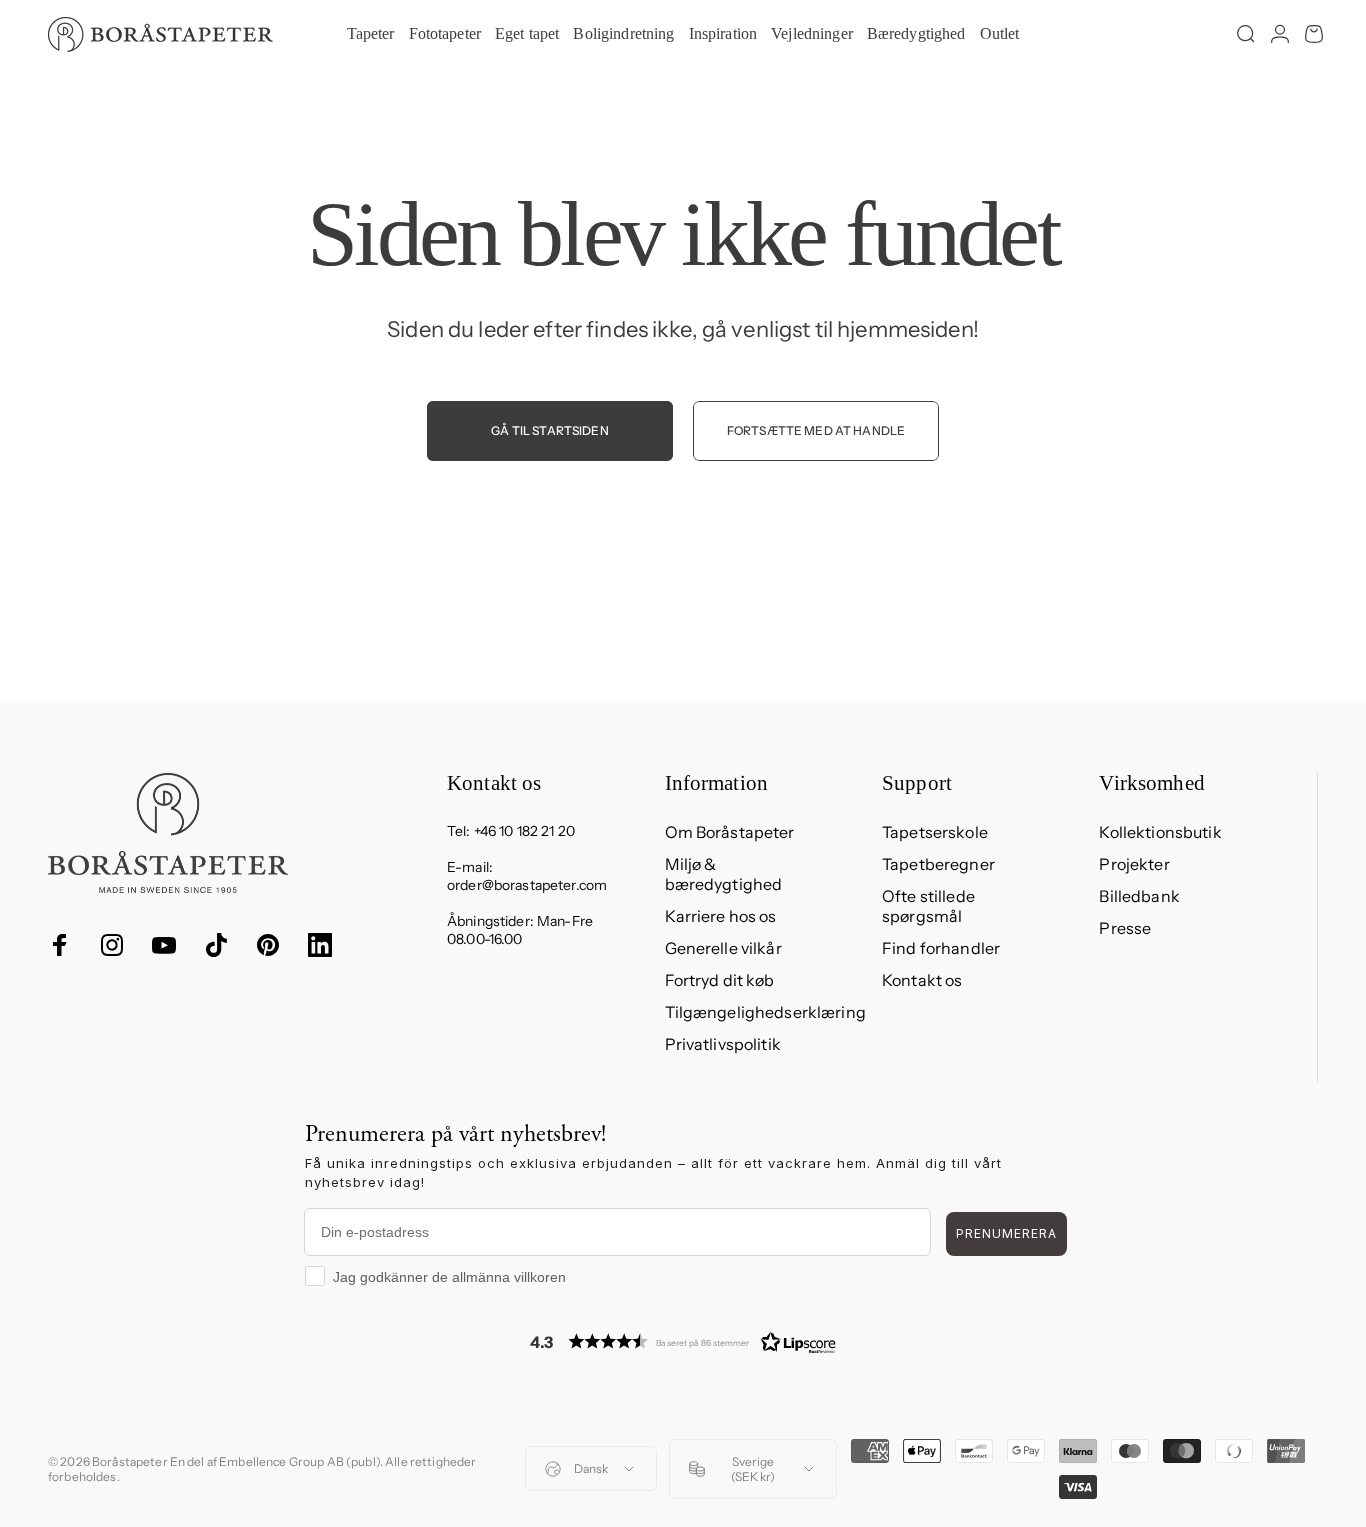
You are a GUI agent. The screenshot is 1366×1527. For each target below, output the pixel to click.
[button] (683, 1341)
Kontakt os (922, 980)
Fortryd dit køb (720, 980)
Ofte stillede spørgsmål (928, 906)
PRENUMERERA (1006, 1233)
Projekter (1134, 864)
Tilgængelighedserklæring (765, 1012)
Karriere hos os (721, 916)
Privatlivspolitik (723, 1044)
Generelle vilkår (723, 948)
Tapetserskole (935, 832)
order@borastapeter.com (527, 885)
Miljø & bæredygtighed (724, 874)
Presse (1125, 928)
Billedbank (1139, 896)
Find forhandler (941, 948)
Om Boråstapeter (730, 832)
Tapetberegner (938, 864)
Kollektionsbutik (1160, 832)
